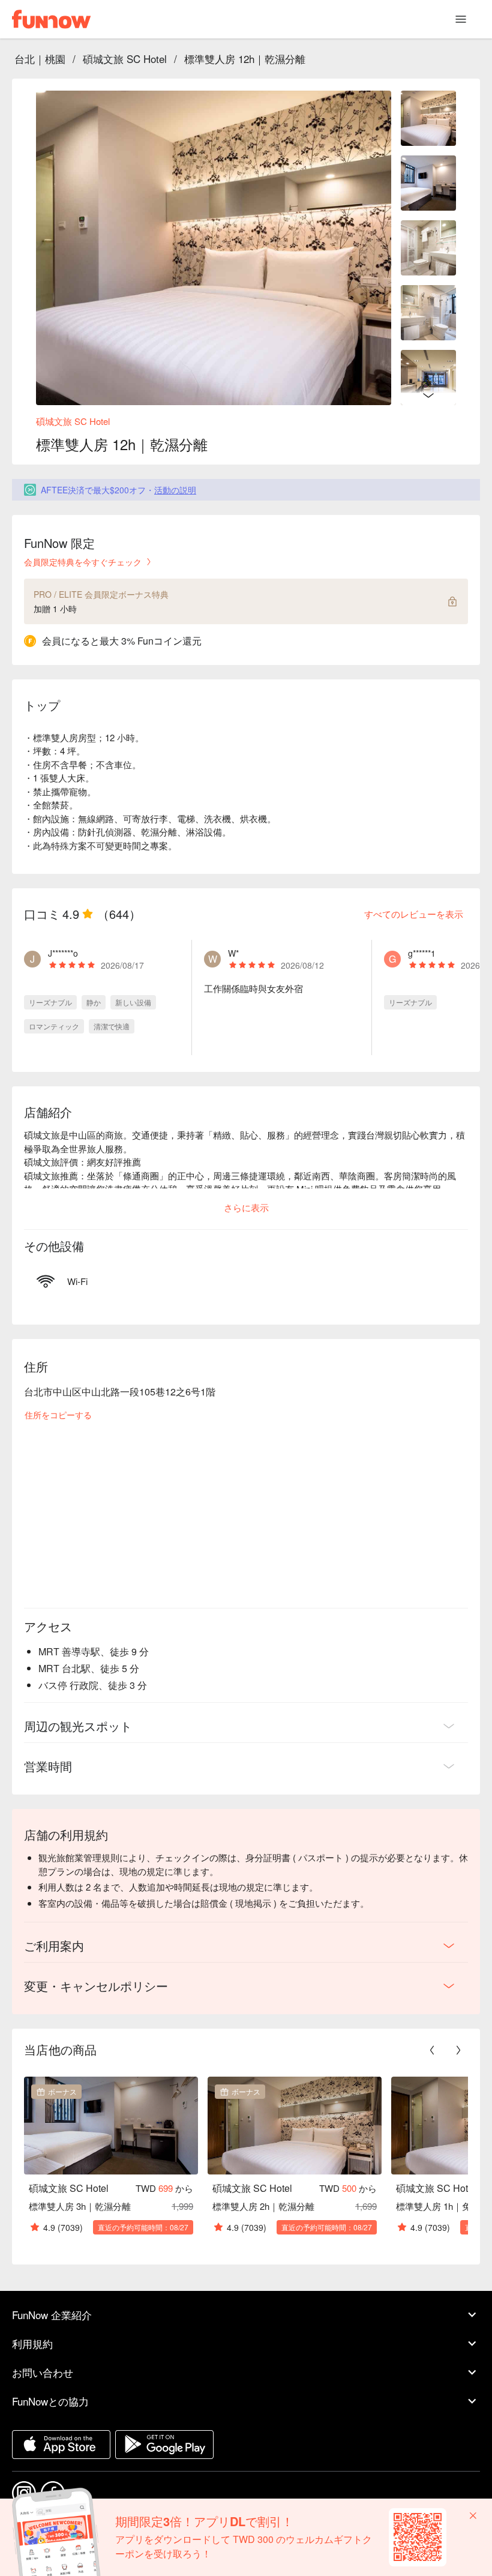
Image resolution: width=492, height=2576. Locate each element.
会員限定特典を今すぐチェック (83, 562)
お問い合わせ (43, 2372)
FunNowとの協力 (50, 2401)
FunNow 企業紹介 (52, 2315)
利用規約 (32, 2343)
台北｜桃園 (40, 59)
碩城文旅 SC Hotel (125, 59)
